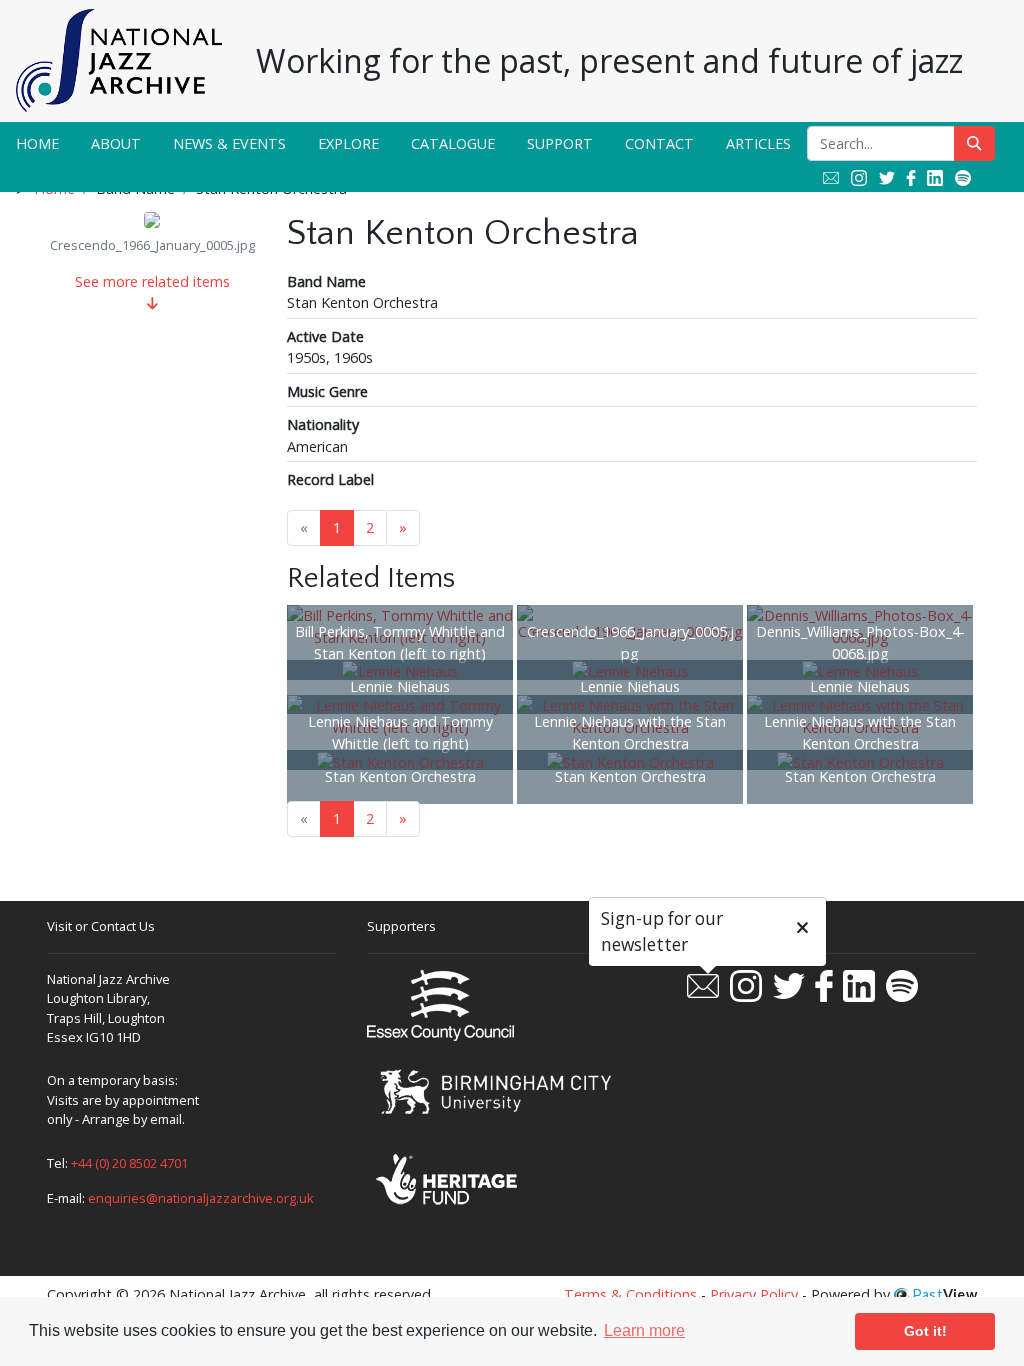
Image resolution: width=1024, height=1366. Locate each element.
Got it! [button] (925, 1331)
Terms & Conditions (630, 1294)
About (116, 143)
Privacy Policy (754, 1294)
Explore (348, 143)
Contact (659, 143)
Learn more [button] (644, 1330)
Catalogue (453, 143)
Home (37, 143)
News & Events (229, 143)
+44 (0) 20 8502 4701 (129, 1163)
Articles (758, 143)
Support (560, 143)
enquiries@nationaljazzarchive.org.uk (201, 1198)
